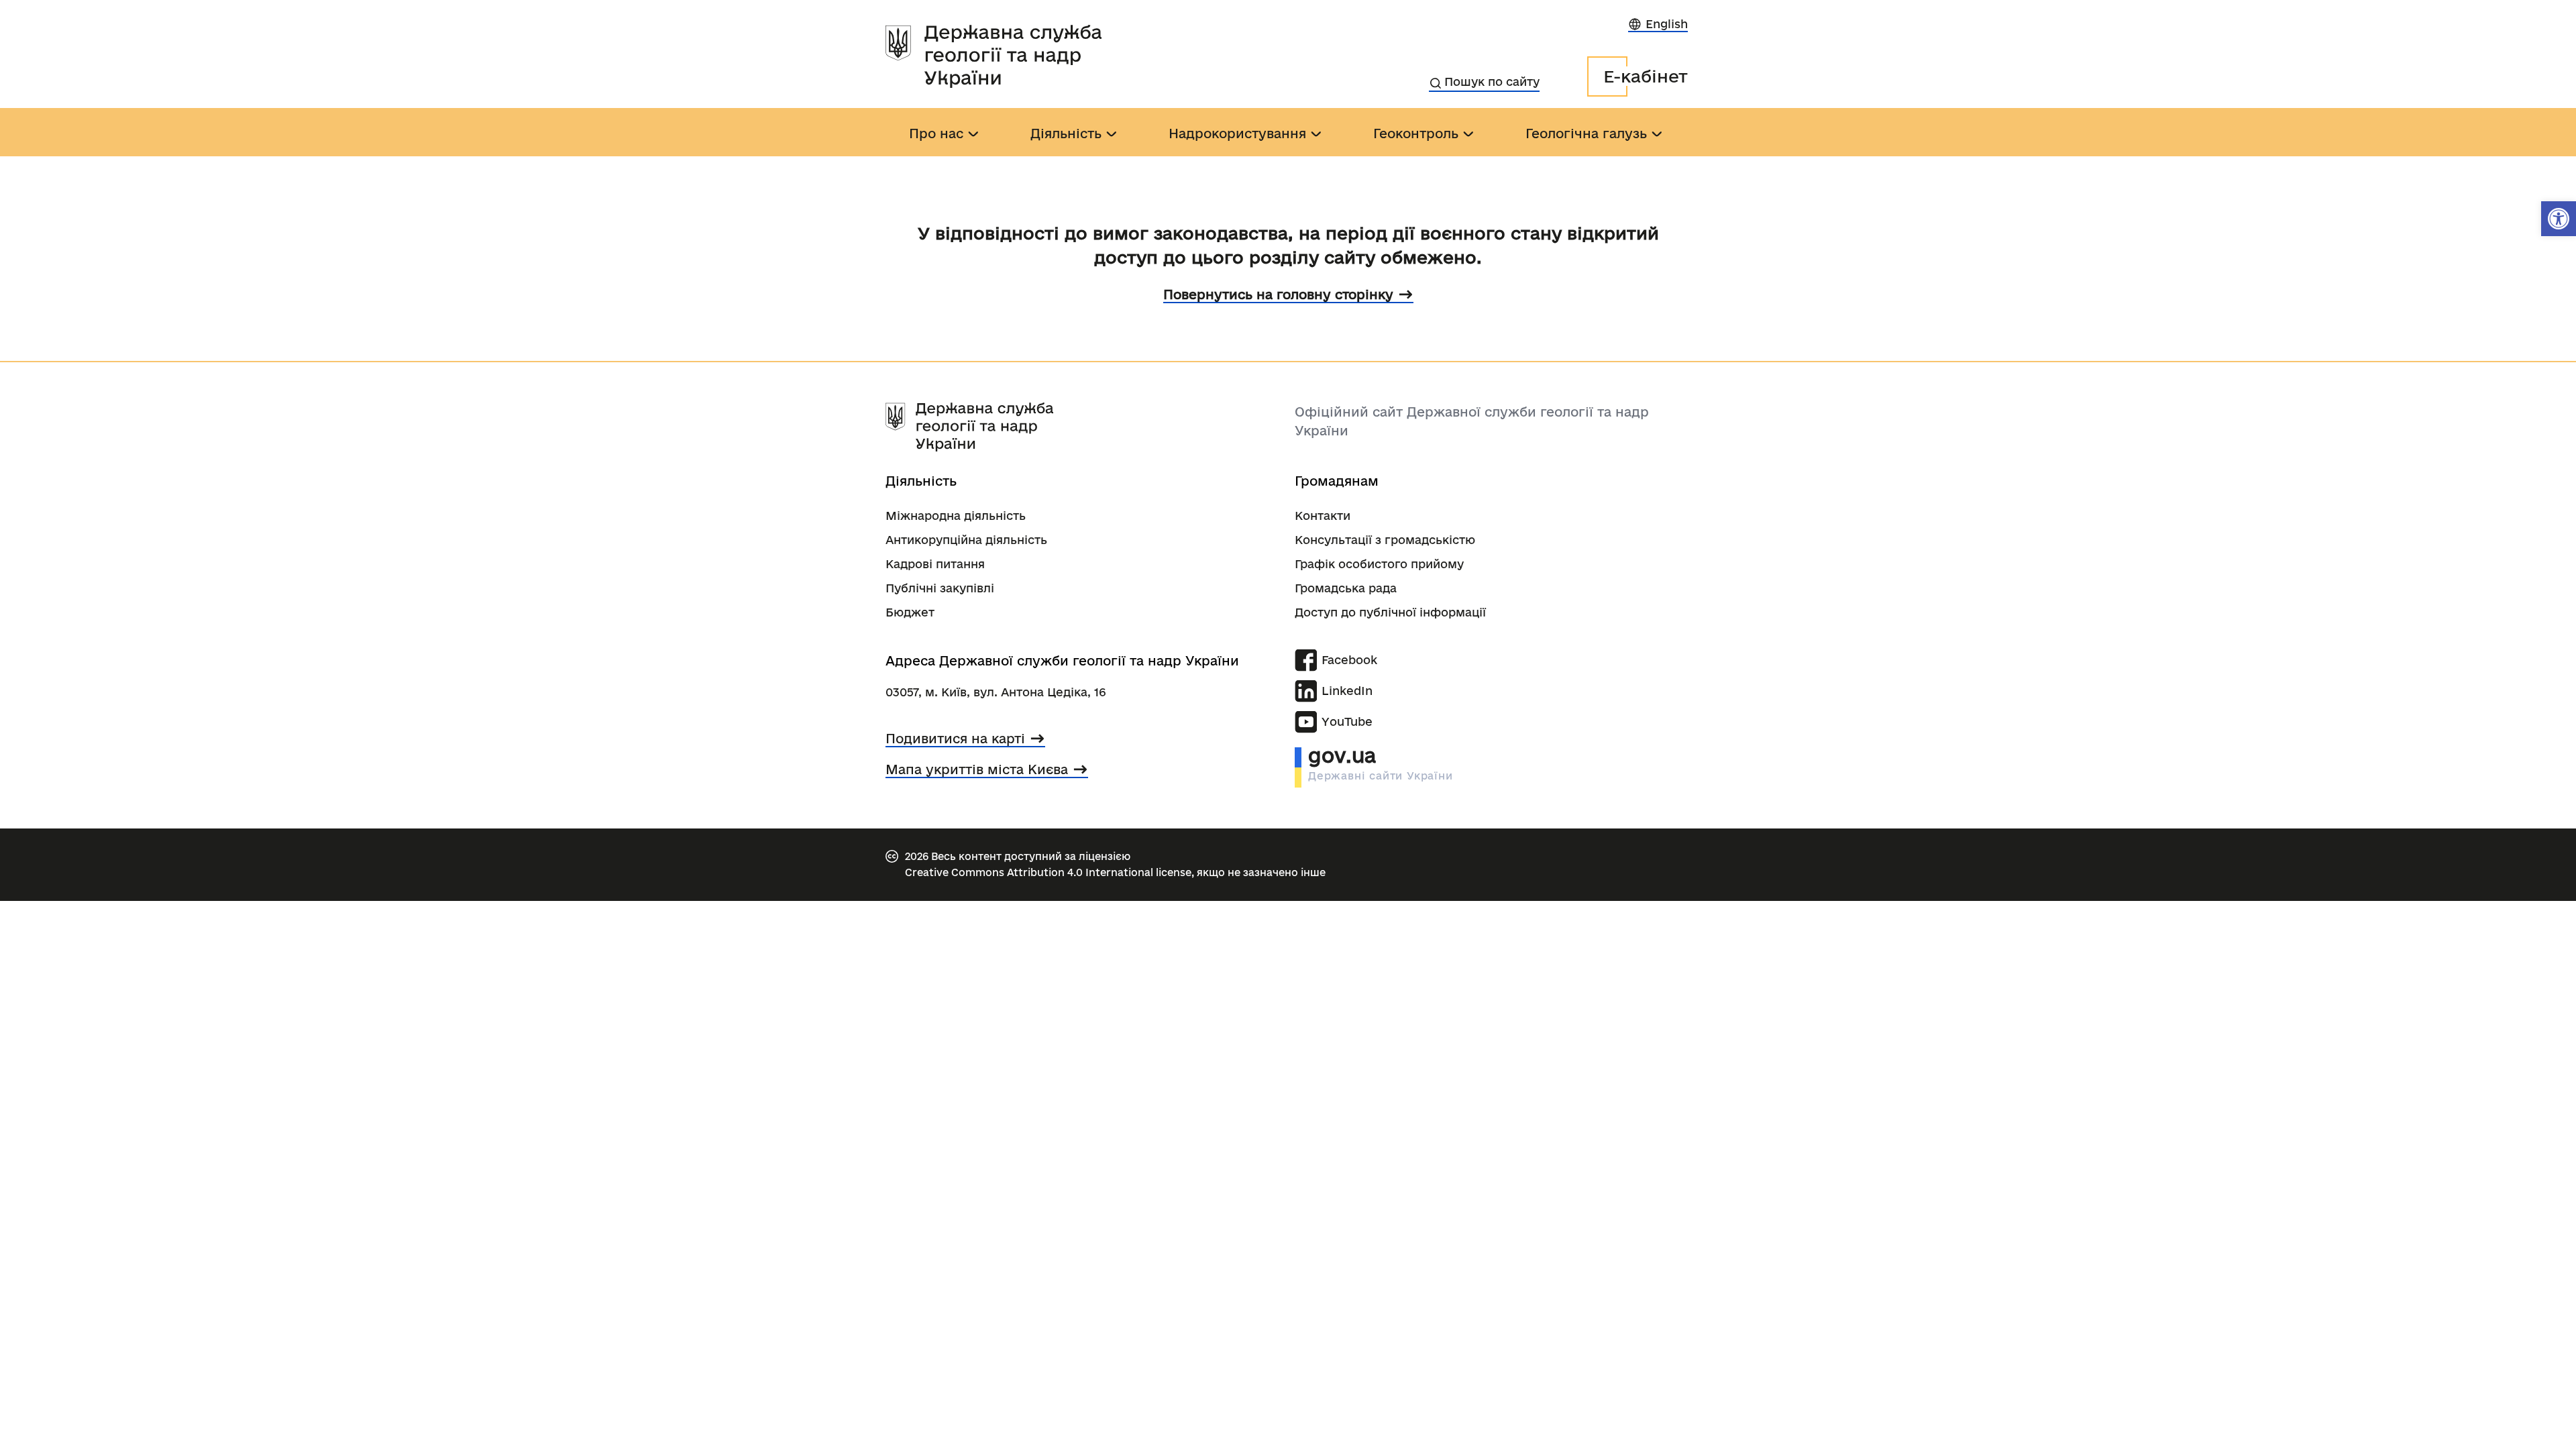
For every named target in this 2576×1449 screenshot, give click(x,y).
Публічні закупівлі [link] (940, 588)
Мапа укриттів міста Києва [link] (977, 769)
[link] (2559, 219)
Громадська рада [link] (1346, 588)
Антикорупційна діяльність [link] (966, 540)
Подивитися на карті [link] (955, 739)
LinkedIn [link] (1347, 691)
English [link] (1667, 24)
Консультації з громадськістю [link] (1385, 540)
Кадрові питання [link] (935, 564)
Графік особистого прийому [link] (1379, 564)
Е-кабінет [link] (1646, 76)
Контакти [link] (1323, 516)
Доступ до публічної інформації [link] (1390, 612)
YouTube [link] (1347, 721)
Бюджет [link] (910, 612)
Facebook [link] (1349, 660)
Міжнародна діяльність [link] (956, 516)
